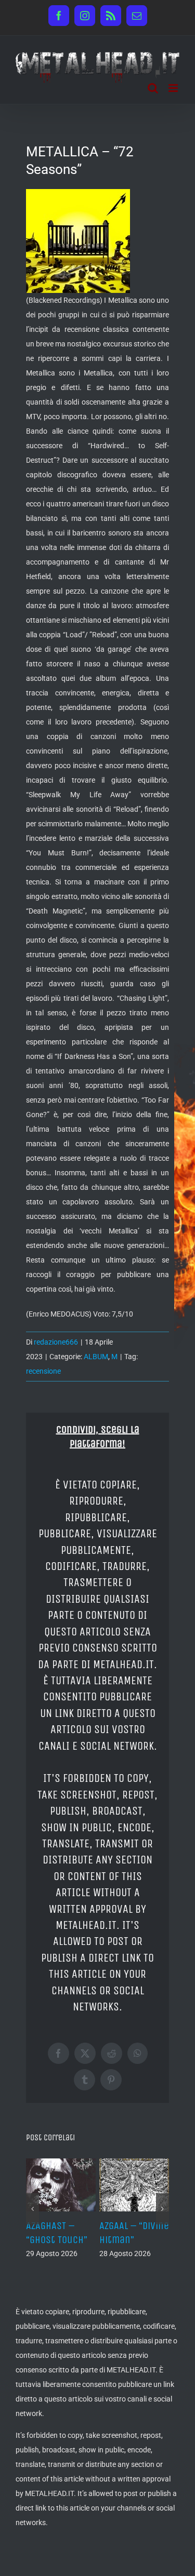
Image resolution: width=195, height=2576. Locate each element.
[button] (32, 2209)
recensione (43, 1371)
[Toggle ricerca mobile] (153, 88)
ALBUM (96, 1357)
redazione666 (56, 1342)
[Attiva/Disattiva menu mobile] (174, 88)
